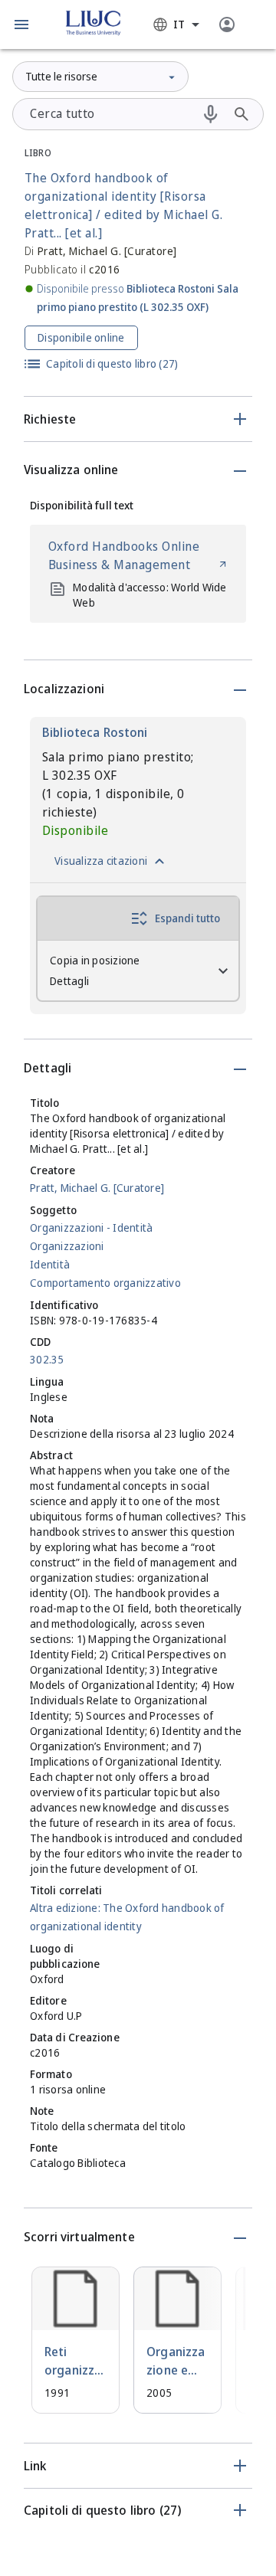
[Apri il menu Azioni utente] (227, 25)
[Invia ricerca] (242, 114)
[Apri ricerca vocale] (211, 114)
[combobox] (176, 25)
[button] (21, 25)
